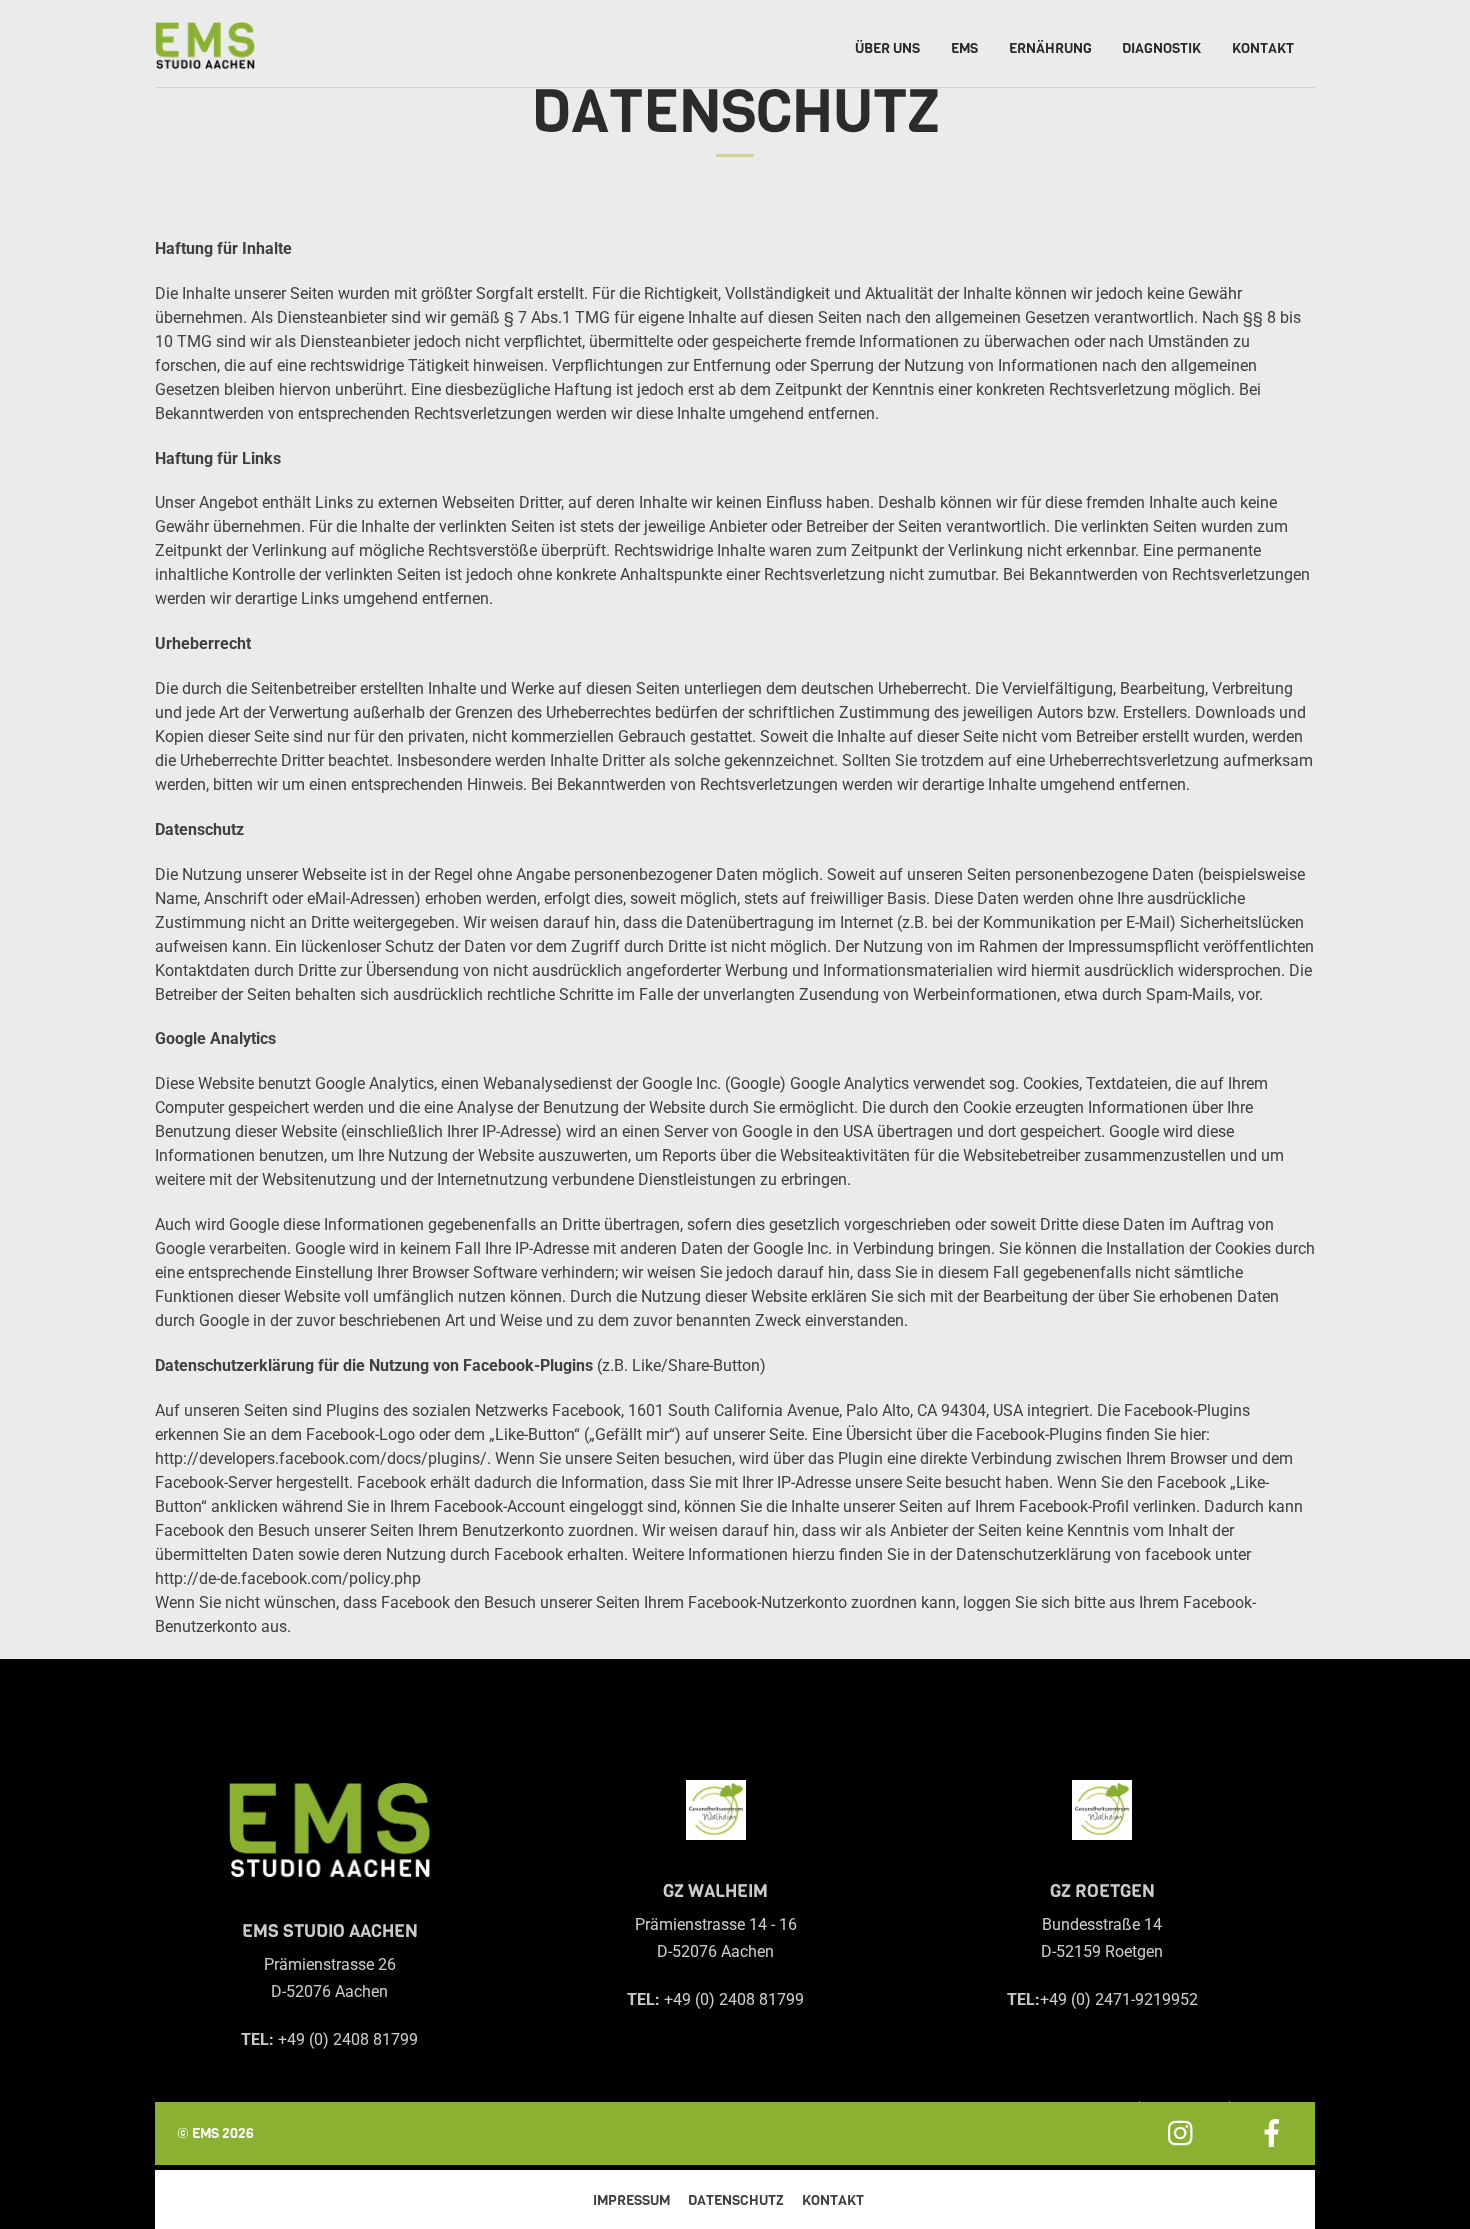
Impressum (631, 2200)
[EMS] (205, 53)
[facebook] (1272, 2132)
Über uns (887, 48)
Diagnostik (1161, 48)
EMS (964, 48)
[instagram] (1182, 2132)
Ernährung (1050, 48)
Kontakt (1263, 48)
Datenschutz (736, 2200)
